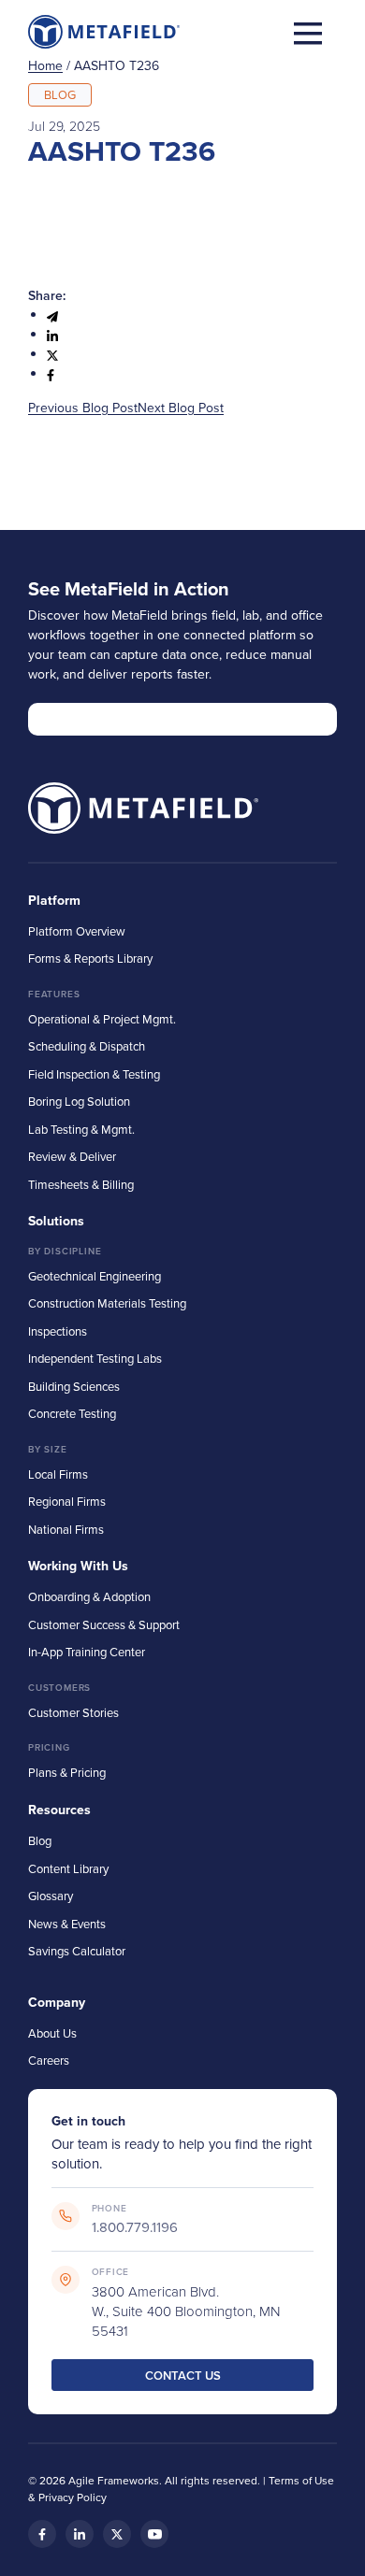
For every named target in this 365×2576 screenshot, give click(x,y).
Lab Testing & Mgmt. (81, 1129)
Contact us (183, 2376)
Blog (40, 1840)
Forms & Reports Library (90, 958)
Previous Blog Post (83, 408)
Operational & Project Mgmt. (102, 1019)
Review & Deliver (72, 1156)
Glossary (51, 1896)
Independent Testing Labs (95, 1358)
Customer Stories (73, 1712)
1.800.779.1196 (135, 2227)
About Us (52, 2033)
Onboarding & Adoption (89, 1596)
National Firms (66, 1529)
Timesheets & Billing (81, 1184)
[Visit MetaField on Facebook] (42, 2534)
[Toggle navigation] (308, 32)
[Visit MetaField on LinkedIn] (80, 2534)
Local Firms (58, 1474)
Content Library (68, 1868)
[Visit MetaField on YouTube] (154, 2534)
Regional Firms (67, 1501)
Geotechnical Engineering (95, 1276)
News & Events (67, 1924)
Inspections (58, 1331)
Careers (49, 2060)
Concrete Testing (72, 1413)
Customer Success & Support (104, 1624)
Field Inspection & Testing (94, 1074)
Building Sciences (74, 1386)
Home (45, 65)
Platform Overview (77, 931)
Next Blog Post (181, 408)
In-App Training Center (87, 1652)
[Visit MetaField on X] (117, 2534)
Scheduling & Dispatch (87, 1046)
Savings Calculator (77, 1951)
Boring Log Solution (79, 1101)
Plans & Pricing (67, 1772)
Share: (47, 295)
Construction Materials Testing (107, 1303)
